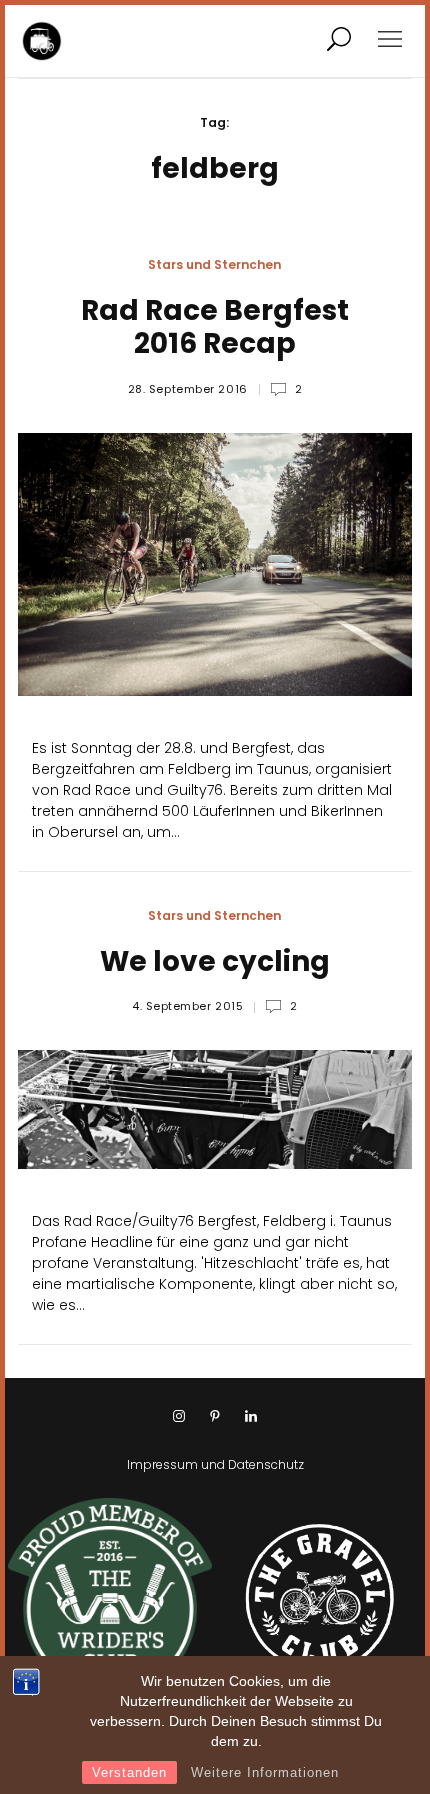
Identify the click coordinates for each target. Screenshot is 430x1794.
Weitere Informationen (265, 1772)
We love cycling (215, 961)
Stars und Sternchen (214, 264)
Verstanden (129, 1772)
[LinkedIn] (251, 1417)
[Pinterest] (215, 1417)
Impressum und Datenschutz (215, 1464)
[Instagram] (179, 1417)
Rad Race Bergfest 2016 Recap (215, 327)
